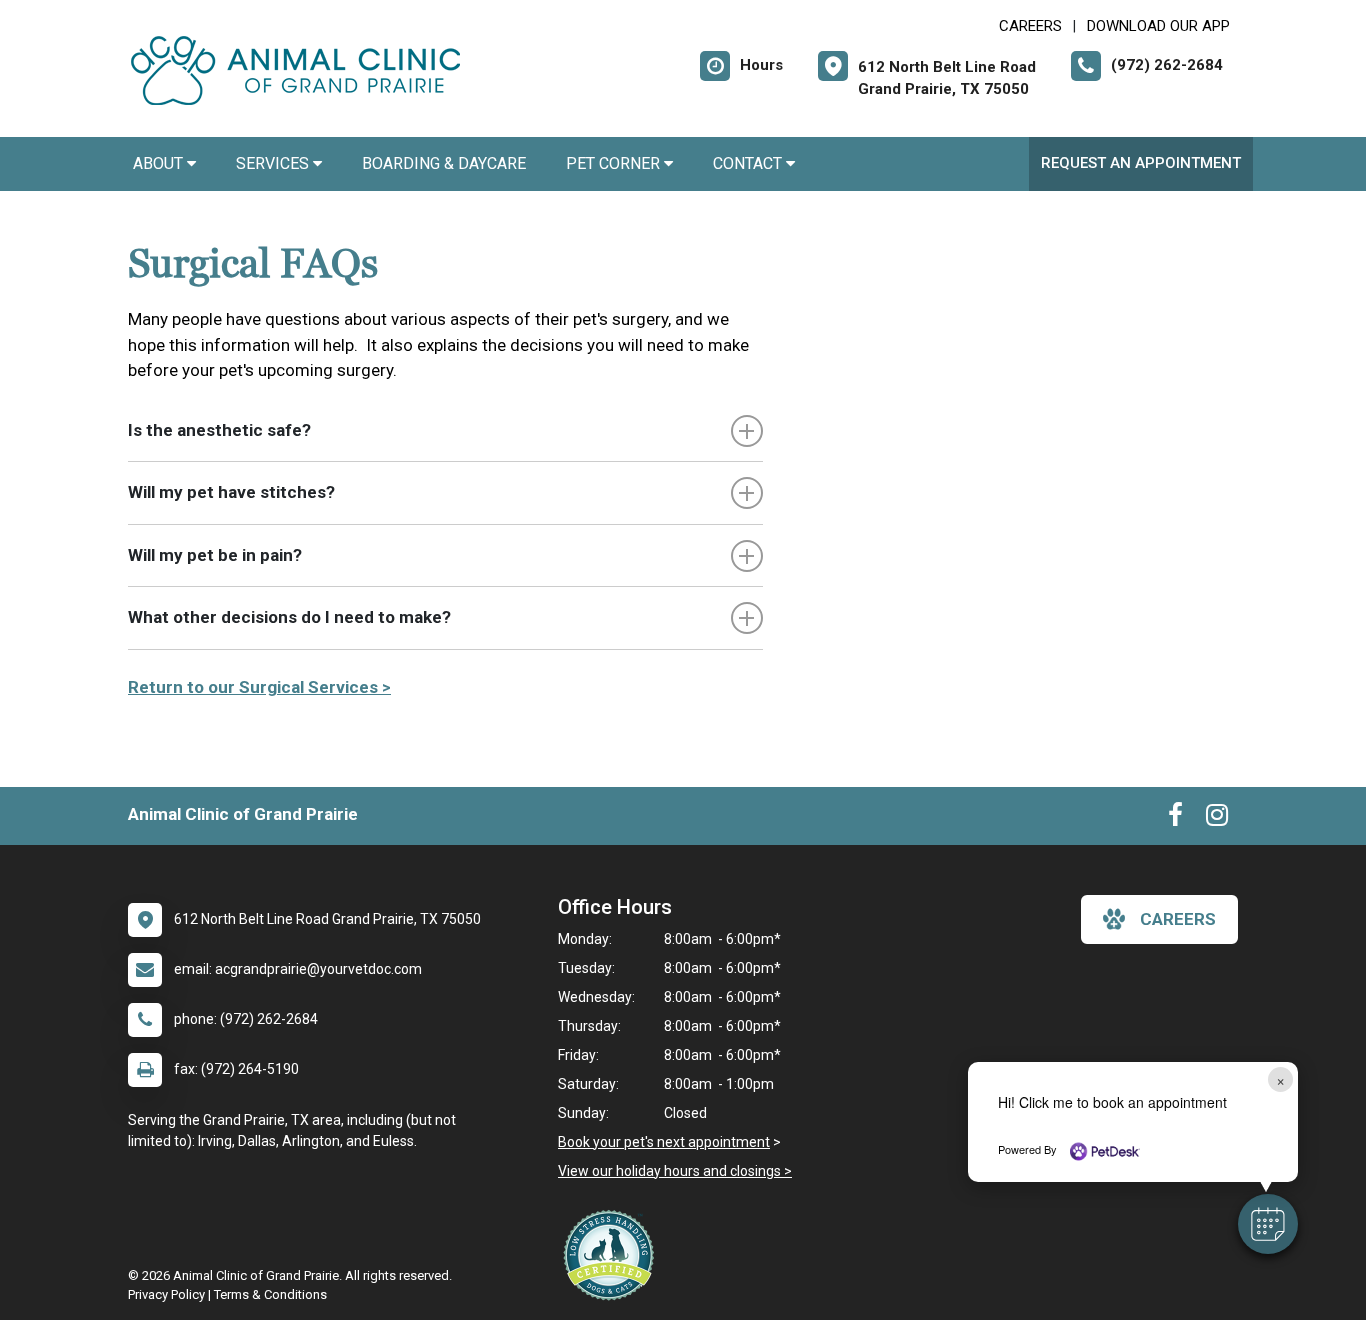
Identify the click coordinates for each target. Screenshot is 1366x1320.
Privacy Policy (166, 1294)
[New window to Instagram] (1217, 819)
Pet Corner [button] (615, 163)
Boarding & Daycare (444, 163)
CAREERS (1030, 26)
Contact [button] (749, 163)
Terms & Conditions (270, 1294)
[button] (1268, 1224)
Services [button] (274, 163)
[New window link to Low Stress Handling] (613, 1255)
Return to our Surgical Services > (259, 687)
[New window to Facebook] (1175, 819)
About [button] (160, 163)
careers (1178, 919)
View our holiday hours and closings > (675, 1171)
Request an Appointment (1141, 163)
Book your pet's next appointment (664, 1142)
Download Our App (1158, 26)
